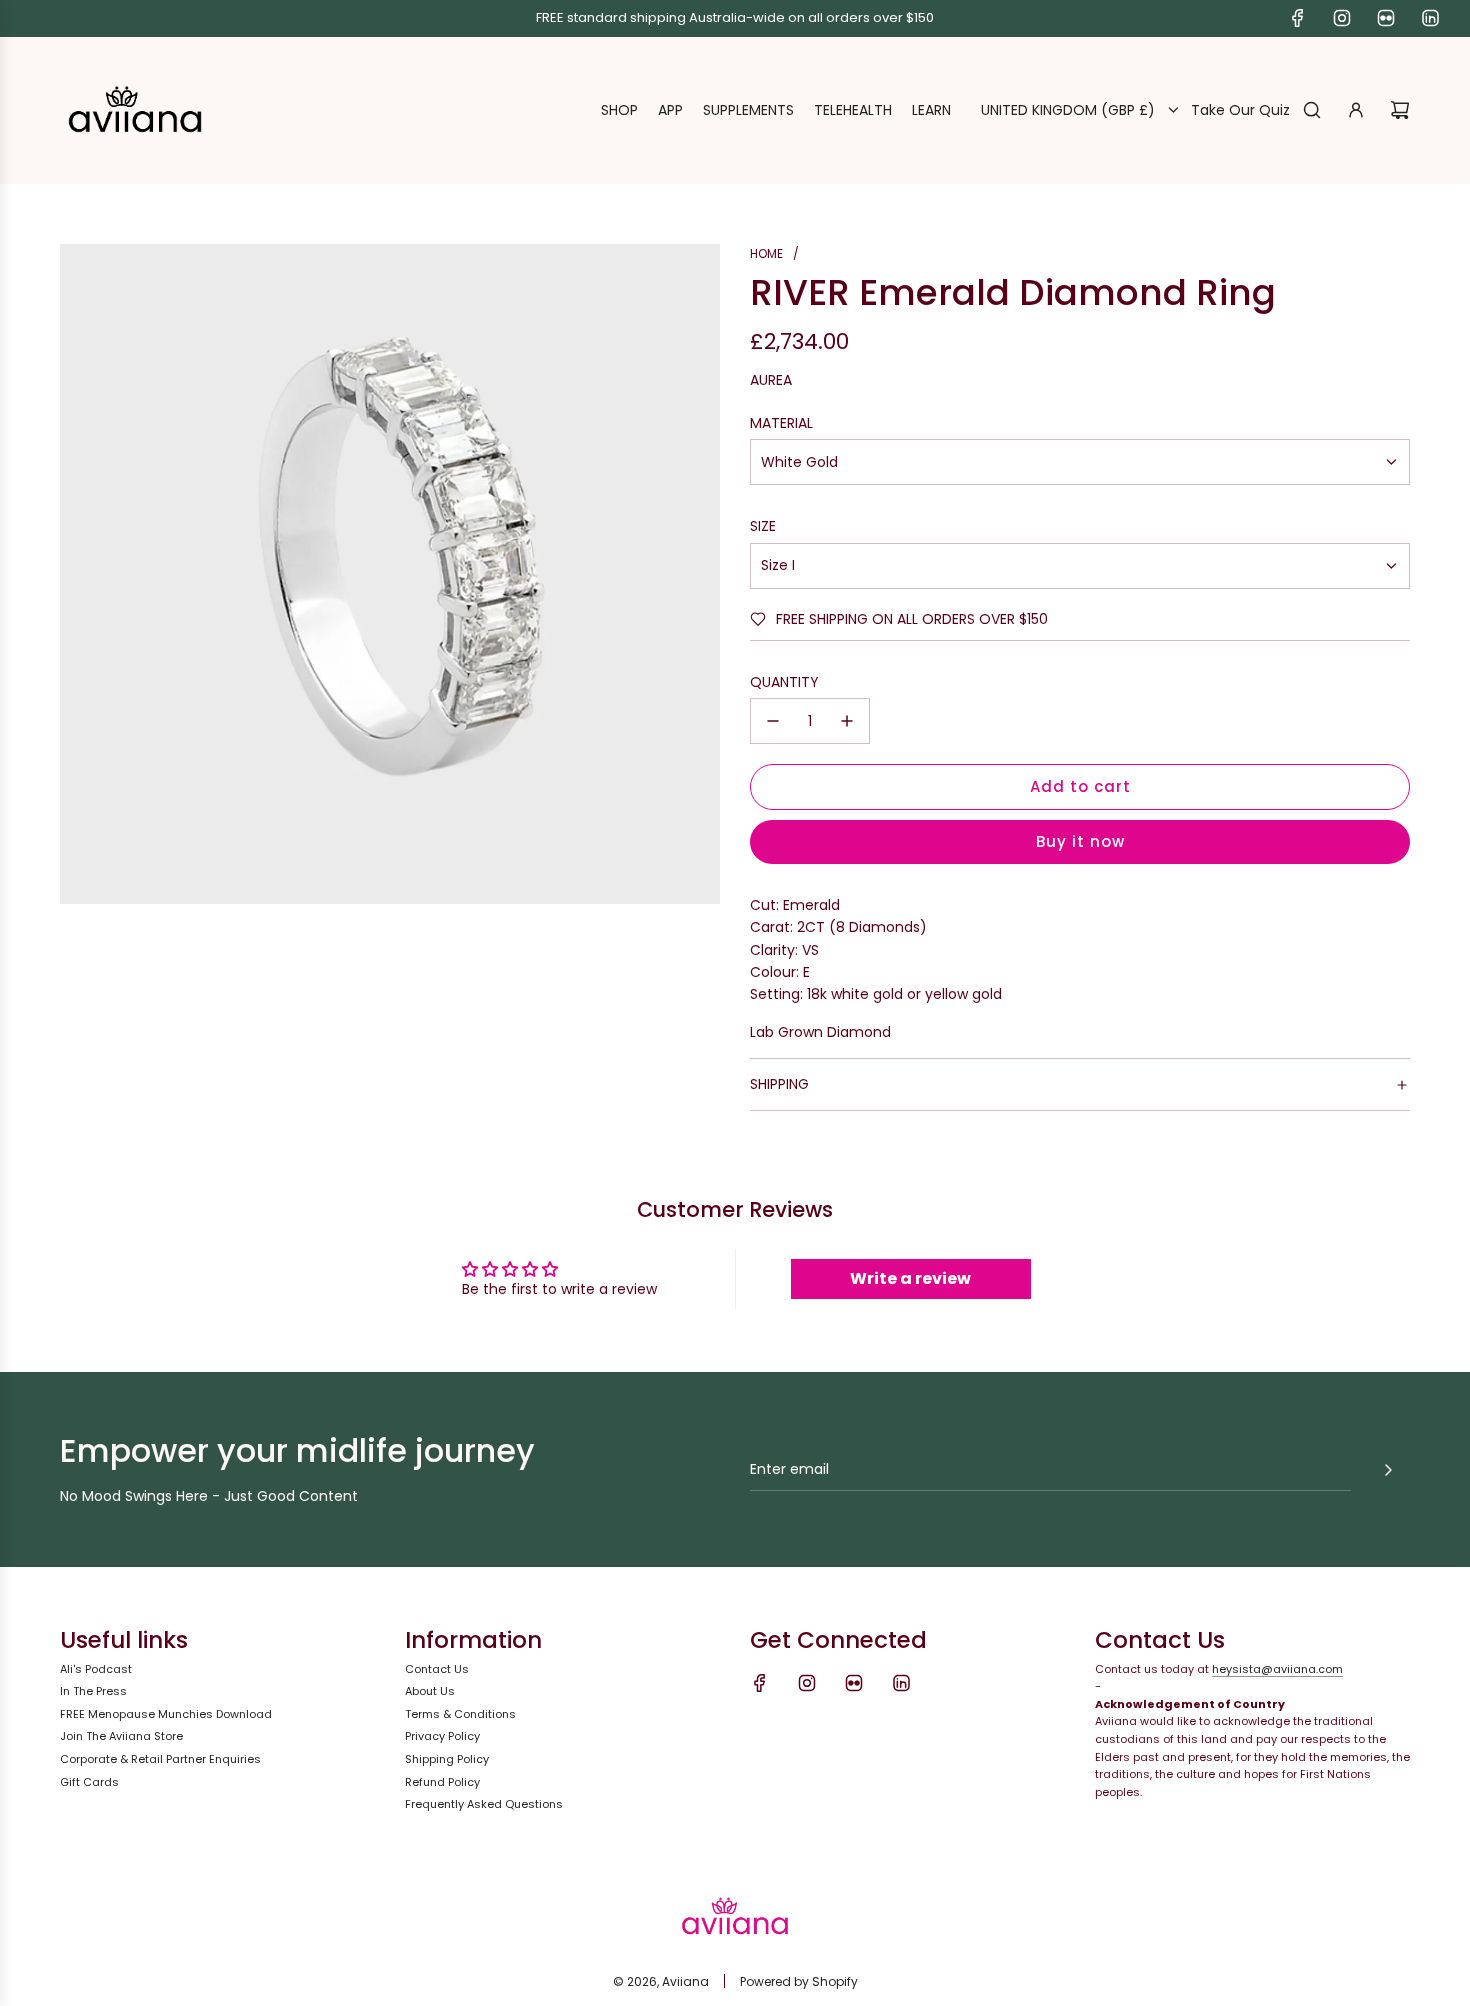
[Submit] (1388, 1470)
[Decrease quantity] (773, 721)
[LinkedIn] (1430, 18)
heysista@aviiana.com (1277, 1669)
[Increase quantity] (847, 721)
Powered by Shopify (799, 1981)
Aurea (771, 380)
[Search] (1312, 110)
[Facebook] (1298, 18)
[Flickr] (1386, 18)
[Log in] (1356, 110)
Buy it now (1080, 841)
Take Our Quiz (1240, 110)
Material (781, 423)
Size (763, 526)
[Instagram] (1342, 18)
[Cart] (1400, 110)
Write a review (910, 1278)
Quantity (784, 682)
